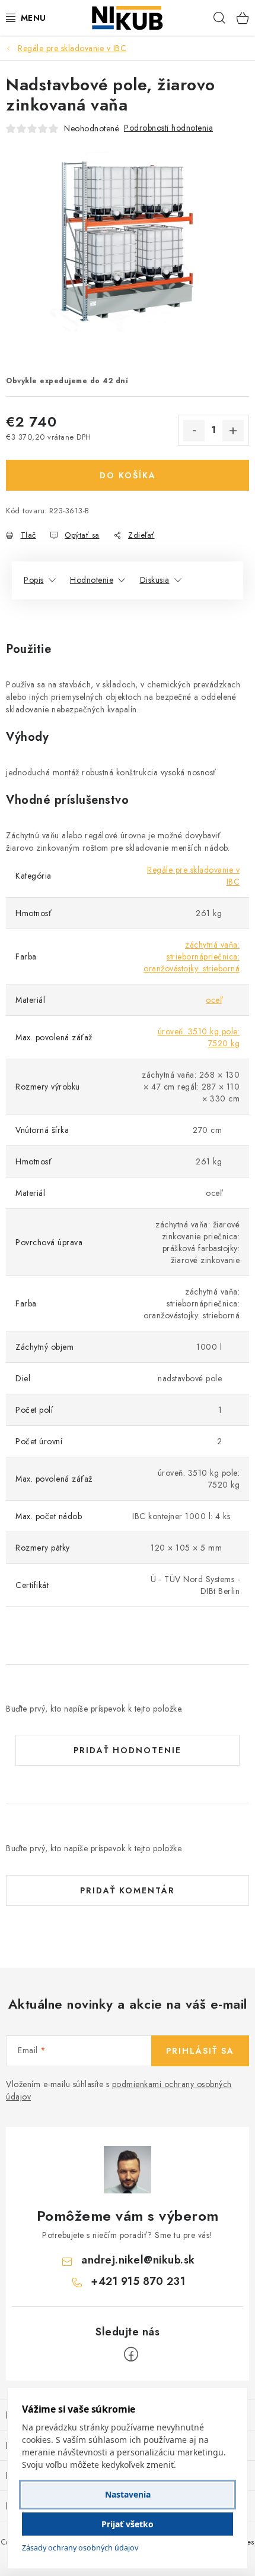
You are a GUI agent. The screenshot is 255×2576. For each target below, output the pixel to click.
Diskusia (155, 580)
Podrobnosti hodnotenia (168, 128)
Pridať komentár (128, 1890)
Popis (34, 580)
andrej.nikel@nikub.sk (138, 2260)
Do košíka (128, 475)
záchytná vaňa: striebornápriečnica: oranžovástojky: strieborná (192, 956)
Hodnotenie (92, 580)
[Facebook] (131, 2354)
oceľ (214, 1000)
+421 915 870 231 (138, 2281)
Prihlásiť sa (200, 2051)
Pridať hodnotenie (128, 1750)
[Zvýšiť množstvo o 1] (233, 431)
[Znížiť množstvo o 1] (194, 431)
